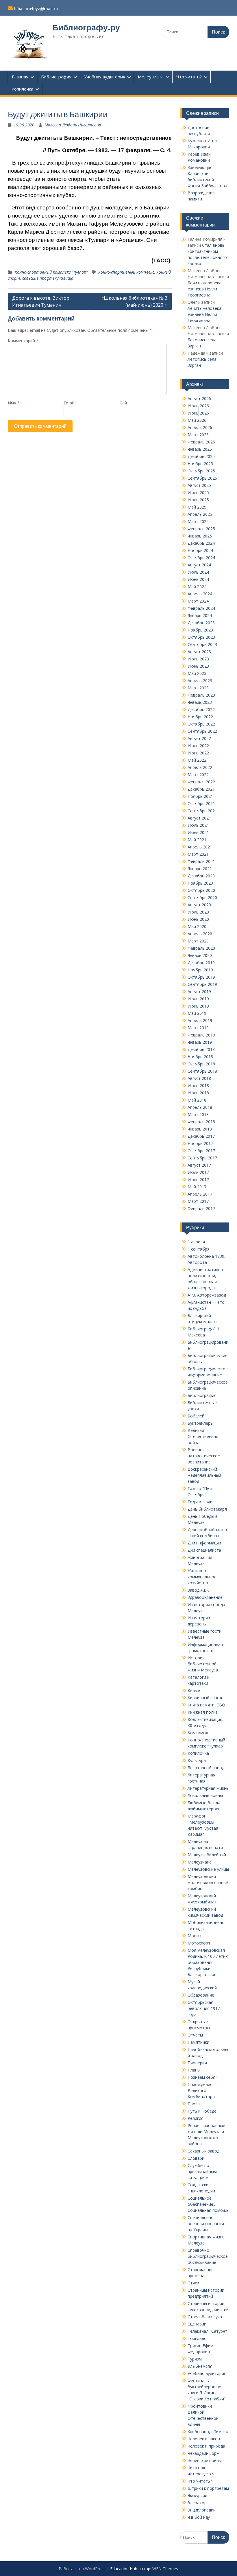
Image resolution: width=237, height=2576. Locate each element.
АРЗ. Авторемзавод (207, 1295)
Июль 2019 (198, 999)
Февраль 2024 (201, 608)
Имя (14, 403)
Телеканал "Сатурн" (207, 2331)
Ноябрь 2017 (200, 1143)
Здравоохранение (205, 1597)
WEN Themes (165, 2569)
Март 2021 (198, 854)
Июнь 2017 (198, 1180)
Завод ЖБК (198, 1590)
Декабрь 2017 (201, 1136)
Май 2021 (197, 840)
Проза (194, 2104)
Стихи (193, 2283)
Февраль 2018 (201, 1122)
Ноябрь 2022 (200, 717)
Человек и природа (206, 2446)
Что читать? (189, 77)
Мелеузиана (151, 77)
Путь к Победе (202, 2111)
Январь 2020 (200, 955)
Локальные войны (205, 1795)
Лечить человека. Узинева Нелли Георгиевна (205, 289)
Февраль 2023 (201, 695)
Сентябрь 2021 (202, 811)
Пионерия (197, 2063)
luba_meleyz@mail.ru (36, 9)
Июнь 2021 (198, 832)
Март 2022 (198, 775)
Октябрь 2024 (201, 558)
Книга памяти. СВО (206, 1705)
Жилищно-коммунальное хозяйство (202, 1577)
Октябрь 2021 (201, 803)
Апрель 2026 (200, 427)
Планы (194, 2070)
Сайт (124, 403)
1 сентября (199, 1249)
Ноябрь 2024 (200, 550)
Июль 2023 (198, 659)
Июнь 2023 (198, 666)
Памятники (198, 2042)
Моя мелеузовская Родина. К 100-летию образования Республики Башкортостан (208, 1962)
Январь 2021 (200, 869)
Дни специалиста (204, 1550)
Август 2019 (199, 991)
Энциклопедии (202, 2510)
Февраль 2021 (201, 861)
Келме (194, 1690)
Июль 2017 (198, 1172)
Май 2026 (197, 420)
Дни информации (204, 1543)
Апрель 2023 (200, 681)
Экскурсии (197, 2495)
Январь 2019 (200, 1042)
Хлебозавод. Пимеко (208, 2432)
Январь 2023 (200, 702)
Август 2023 (199, 652)
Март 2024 (198, 601)
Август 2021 (199, 818)
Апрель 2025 (200, 514)
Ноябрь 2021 (200, 796)
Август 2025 (199, 485)
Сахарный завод (203, 2151)
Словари (196, 2158)
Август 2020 (199, 905)
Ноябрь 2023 (200, 630)
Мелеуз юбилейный (207, 1855)
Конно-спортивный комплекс (126, 272)
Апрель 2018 (200, 1107)
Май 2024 (197, 587)
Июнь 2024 (198, 579)
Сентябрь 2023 (202, 644)
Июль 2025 (198, 492)
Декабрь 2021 (201, 789)
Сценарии (197, 2324)
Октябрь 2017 (201, 1151)
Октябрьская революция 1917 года (204, 2008)
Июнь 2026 (198, 413)
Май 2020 (197, 926)
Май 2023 (197, 673)
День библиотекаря (207, 1509)
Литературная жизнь (208, 1788)
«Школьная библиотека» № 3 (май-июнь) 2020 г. (134, 301)
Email (70, 403)
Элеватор (197, 2503)
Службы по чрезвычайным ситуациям (202, 2171)
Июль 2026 (198, 406)
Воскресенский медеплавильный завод (204, 1475)
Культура (197, 1760)
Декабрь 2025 (201, 456)
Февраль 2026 (201, 442)
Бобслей (196, 1416)
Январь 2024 (200, 615)
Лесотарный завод (206, 1768)
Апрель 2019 (200, 1020)
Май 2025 (197, 507)
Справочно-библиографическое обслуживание (208, 2256)
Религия (196, 2118)
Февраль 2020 (201, 948)
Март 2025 (198, 521)
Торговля (197, 2338)
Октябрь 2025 (201, 471)
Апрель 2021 (200, 847)
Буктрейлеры (200, 1423)
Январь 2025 (200, 536)
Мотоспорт (199, 1943)
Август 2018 (199, 1078)
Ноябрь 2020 (200, 883)
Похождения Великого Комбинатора (201, 2090)
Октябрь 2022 (201, 724)
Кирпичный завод (205, 1698)
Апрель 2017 (200, 1194)
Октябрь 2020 (201, 890)
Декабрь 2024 (201, 543)
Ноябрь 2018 (200, 1057)
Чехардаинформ (203, 2453)
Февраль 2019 (201, 1035)
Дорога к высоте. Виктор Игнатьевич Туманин (41, 301)
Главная (20, 77)
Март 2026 (198, 435)
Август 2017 (199, 1165)
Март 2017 (198, 1201)
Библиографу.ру (86, 27)
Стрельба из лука (205, 2317)
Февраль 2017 (201, 1208)
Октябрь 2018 (201, 1064)
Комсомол (198, 1733)
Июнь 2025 (198, 500)
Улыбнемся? (200, 2366)
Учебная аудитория (105, 77)
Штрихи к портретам (208, 2488)
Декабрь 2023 (201, 623)
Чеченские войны (205, 2460)
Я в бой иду (199, 2517)
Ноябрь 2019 (200, 970)
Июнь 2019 (198, 1006)
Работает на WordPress (82, 2569)
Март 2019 (198, 1028)
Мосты (194, 1936)
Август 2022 (199, 738)
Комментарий (23, 341)
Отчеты (195, 2035)
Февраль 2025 (201, 529)
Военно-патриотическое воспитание (204, 1456)
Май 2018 (197, 1100)
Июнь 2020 (198, 919)
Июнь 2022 (198, 753)
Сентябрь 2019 (202, 984)
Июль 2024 (198, 572)
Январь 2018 (200, 1129)
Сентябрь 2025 (202, 478)
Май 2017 (197, 1187)
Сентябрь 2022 (202, 731)
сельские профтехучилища (48, 278)
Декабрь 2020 (201, 876)
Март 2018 (198, 1114)
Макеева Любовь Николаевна (73, 125)
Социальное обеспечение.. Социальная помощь (208, 2204)
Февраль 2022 (201, 782)
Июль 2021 (198, 825)
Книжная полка (203, 1712)
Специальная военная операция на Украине (206, 2224)
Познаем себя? (202, 2077)
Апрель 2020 (200, 934)
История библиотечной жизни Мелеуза (203, 1664)
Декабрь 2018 (201, 1049)
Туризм (195, 2359)
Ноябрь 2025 (200, 464)
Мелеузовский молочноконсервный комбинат (208, 1882)
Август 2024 (199, 565)
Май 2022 (197, 760)
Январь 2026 (200, 449)
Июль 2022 (198, 746)
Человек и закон (204, 2439)
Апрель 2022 (200, 767)
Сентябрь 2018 (202, 1071)
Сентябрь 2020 (202, 897)
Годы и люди (200, 1502)
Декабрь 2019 (201, 963)
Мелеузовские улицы (208, 1869)
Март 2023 (198, 688)
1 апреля (196, 1242)
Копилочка (22, 89)
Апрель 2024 (200, 594)
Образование (201, 1995)
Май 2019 (197, 1013)
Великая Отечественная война (203, 1436)
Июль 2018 (198, 1086)
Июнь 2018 (198, 1093)
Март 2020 (198, 941)
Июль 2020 (198, 912)
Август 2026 (199, 398)
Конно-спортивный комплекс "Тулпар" (51, 272)
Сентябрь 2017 (202, 1158)
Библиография (56, 77)
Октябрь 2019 (201, 977)
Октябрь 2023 (201, 637)
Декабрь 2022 (201, 709)
